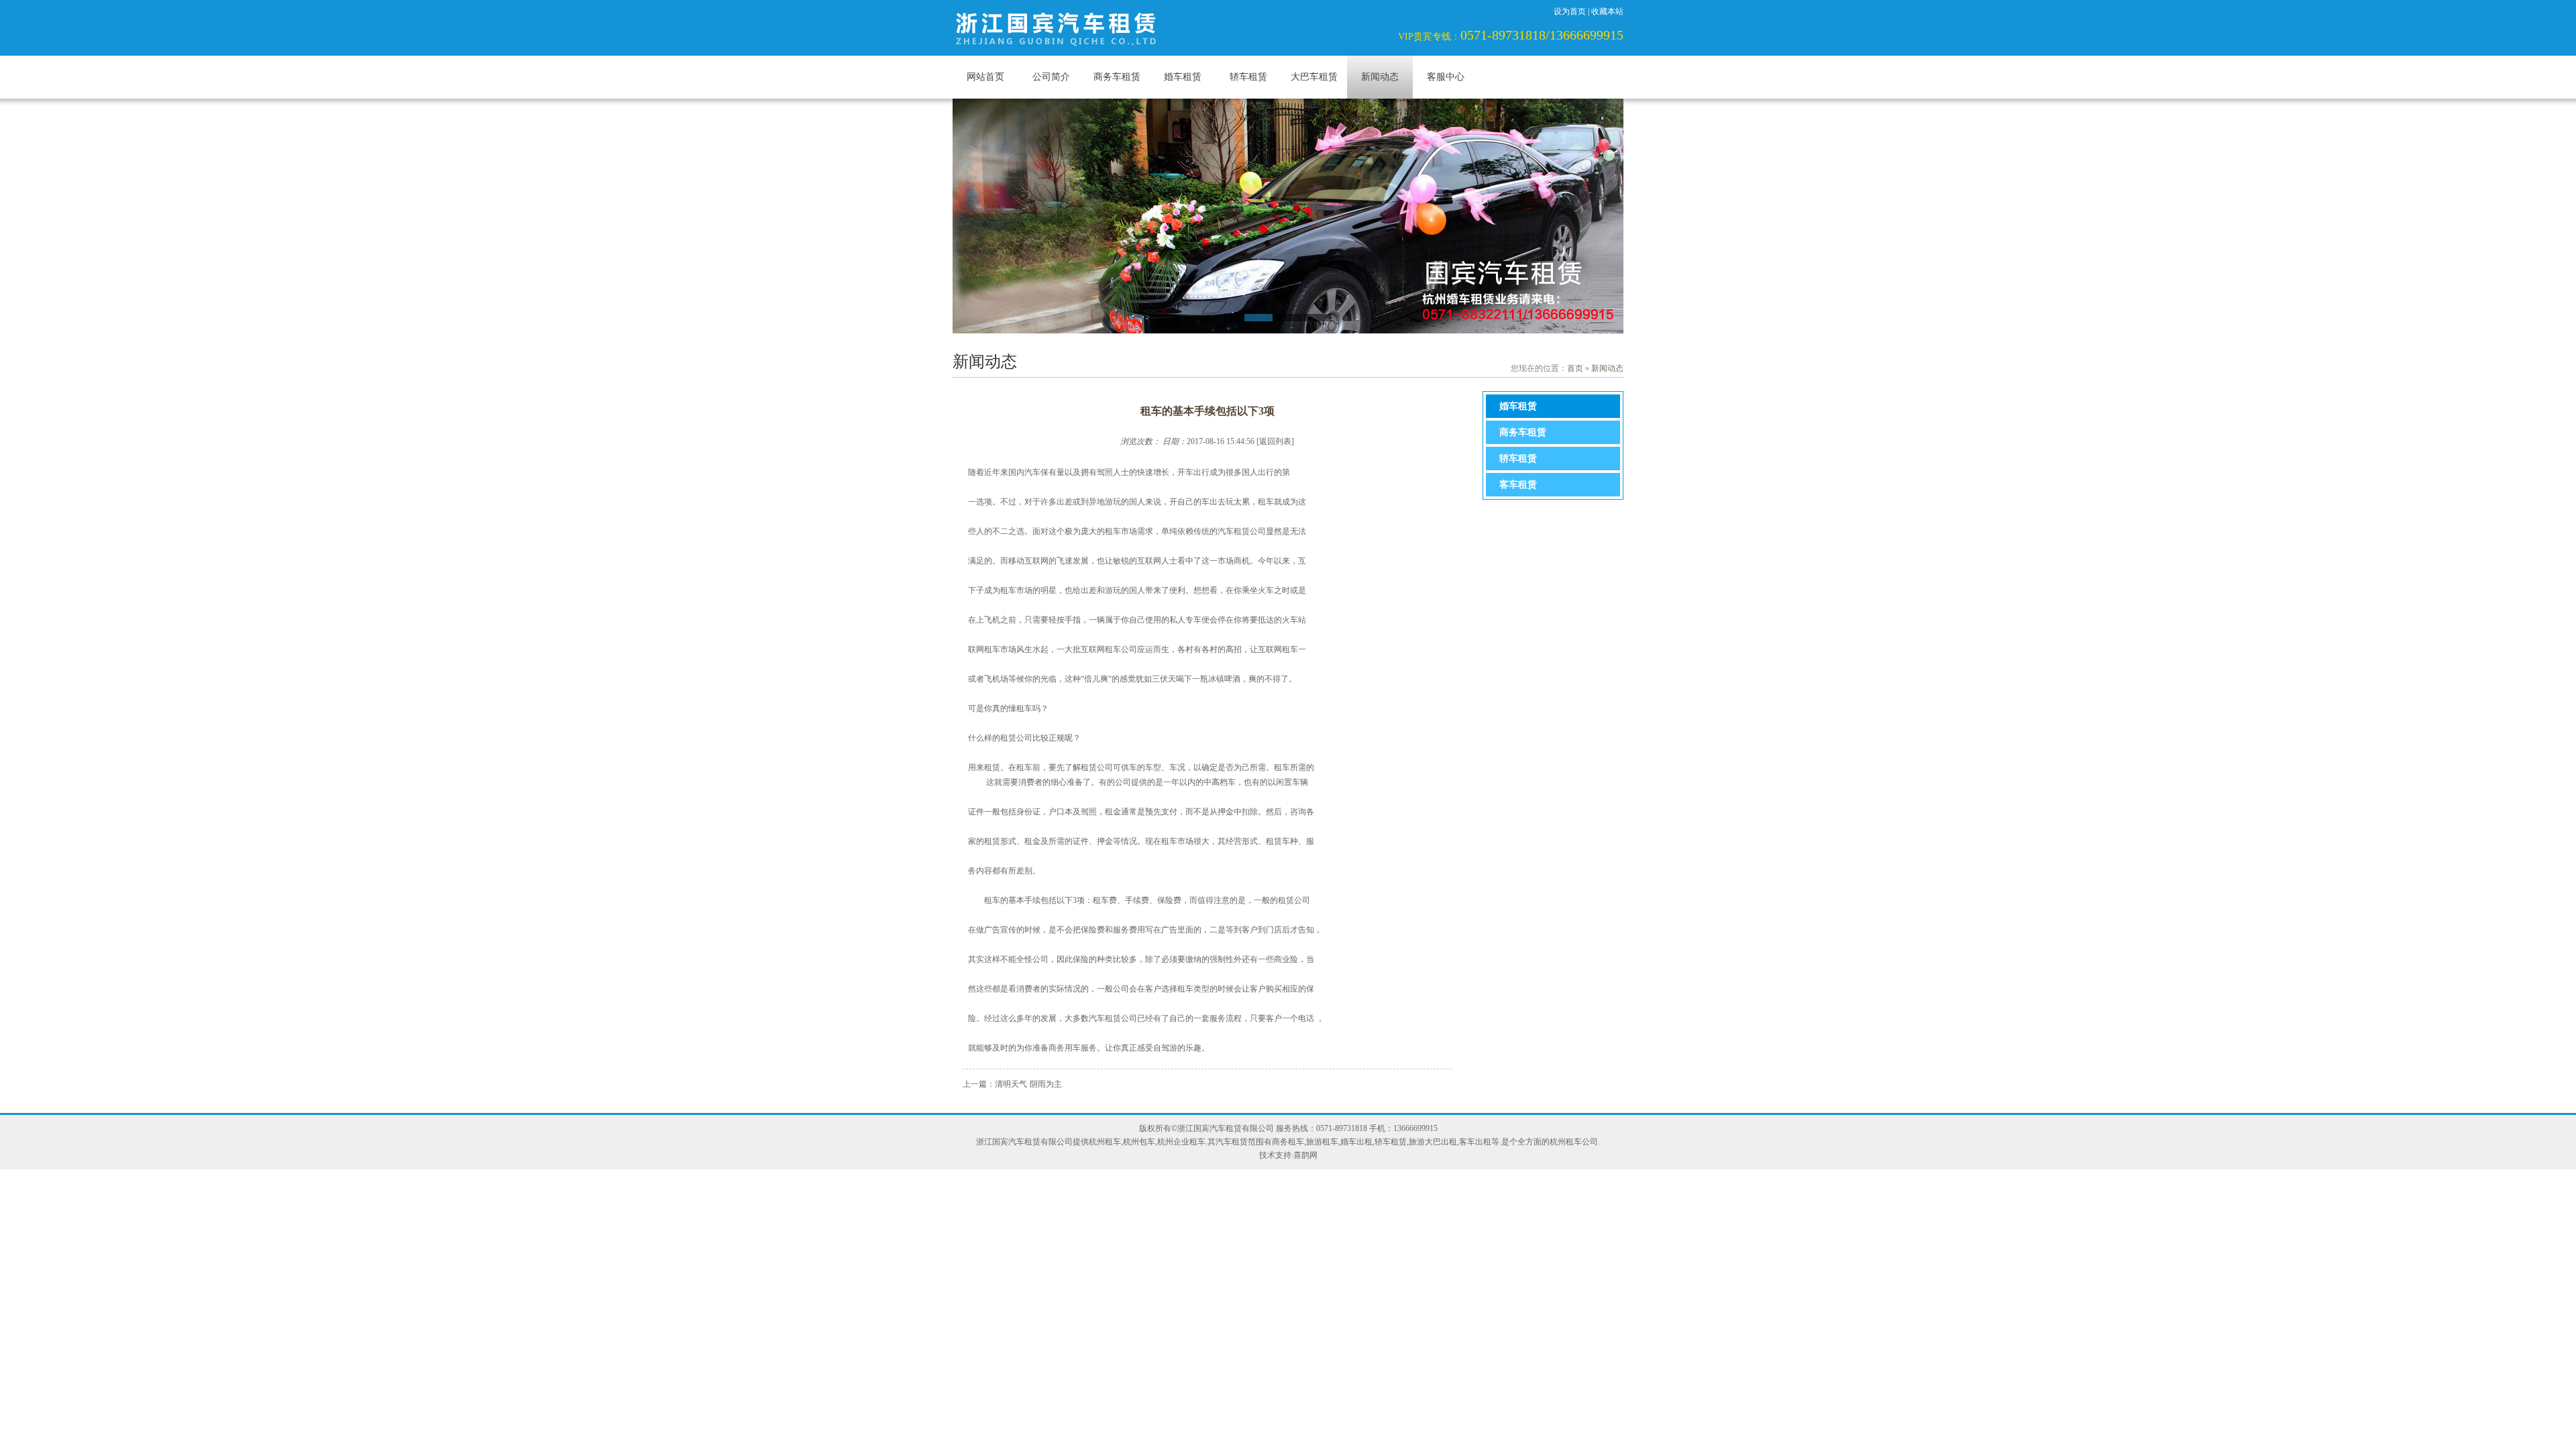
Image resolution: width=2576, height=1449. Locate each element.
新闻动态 (1380, 77)
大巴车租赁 (1314, 77)
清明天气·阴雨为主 (1028, 1084)
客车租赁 (1518, 485)
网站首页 (985, 77)
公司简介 (1051, 77)
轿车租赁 (1248, 77)
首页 (1575, 368)
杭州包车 (1139, 1142)
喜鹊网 (1305, 1155)
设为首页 (1570, 11)
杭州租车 (1105, 1142)
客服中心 (1446, 77)
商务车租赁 (1117, 77)
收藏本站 (1607, 11)
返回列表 (1275, 441)
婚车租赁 (1183, 77)
